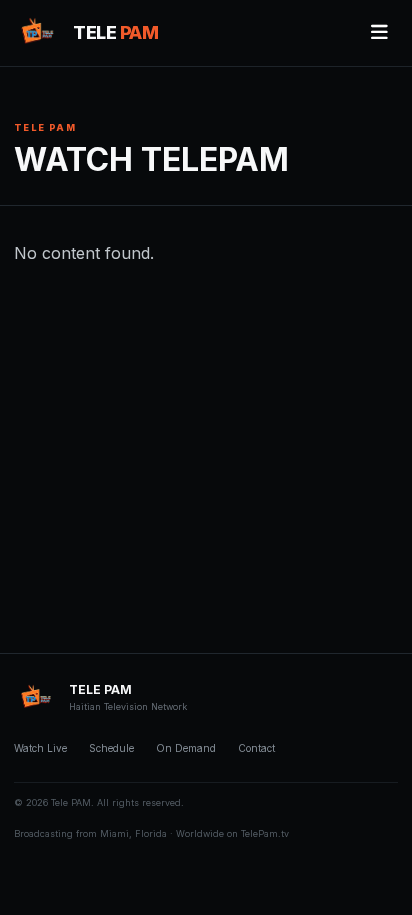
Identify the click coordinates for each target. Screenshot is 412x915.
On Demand (186, 748)
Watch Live (40, 748)
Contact (256, 748)
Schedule (111, 748)
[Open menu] (379, 33)
